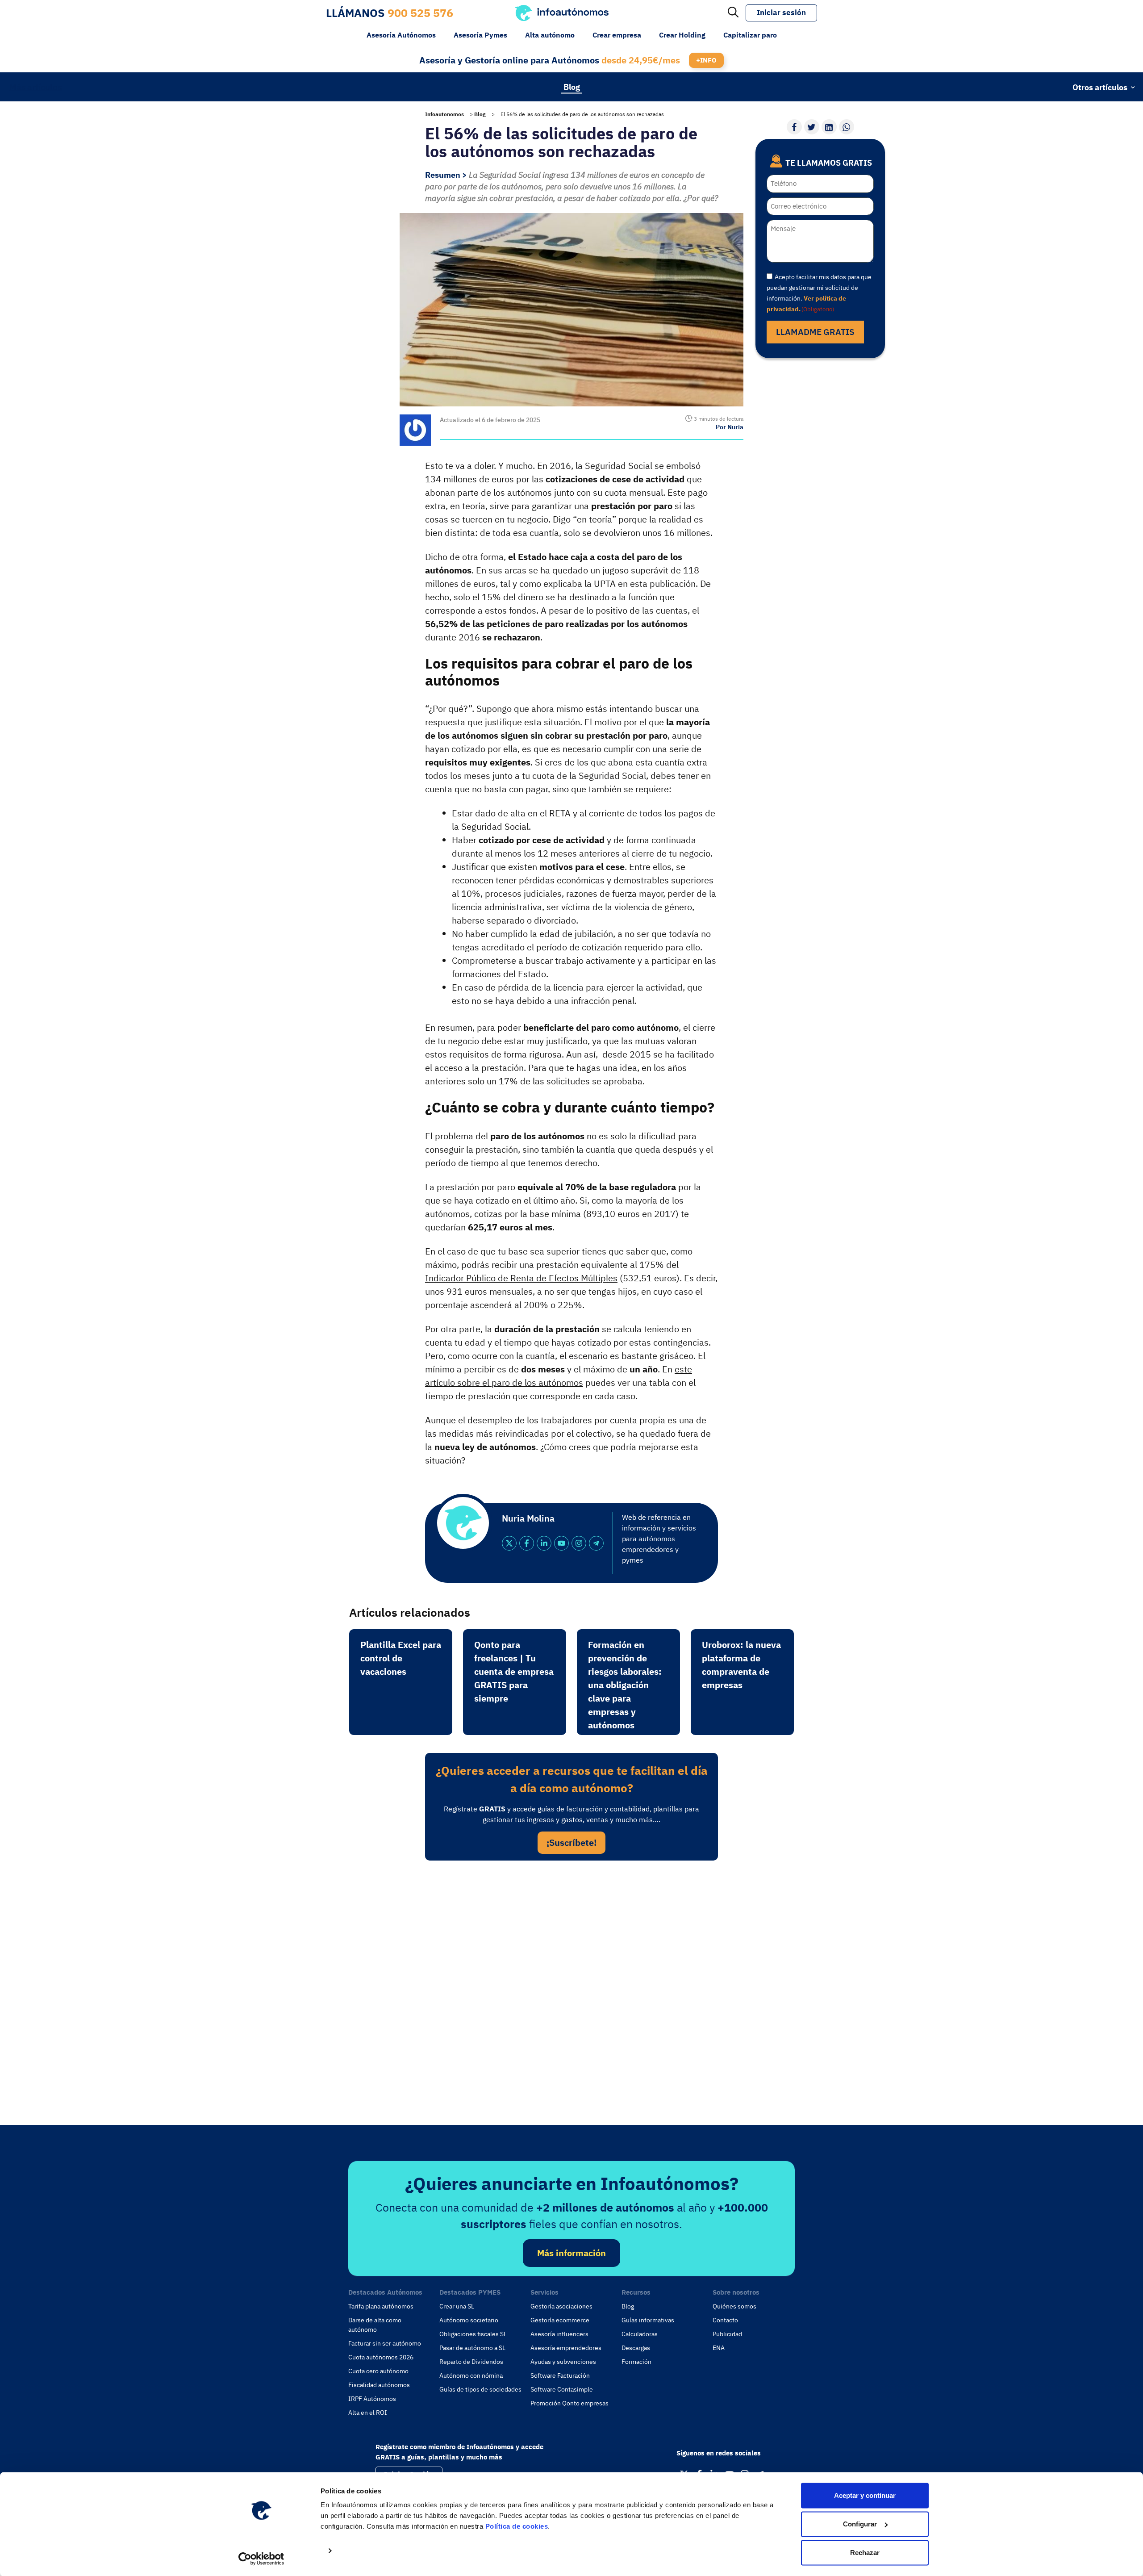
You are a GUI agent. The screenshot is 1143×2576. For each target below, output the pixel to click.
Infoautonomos (444, 114)
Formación (636, 2362)
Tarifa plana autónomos (381, 2306)
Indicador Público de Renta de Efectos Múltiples (521, 1278)
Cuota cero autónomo (378, 2371)
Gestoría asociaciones (561, 2306)
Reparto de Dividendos (471, 2362)
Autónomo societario (469, 2320)
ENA (719, 2348)
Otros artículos (1100, 87)
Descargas (636, 2348)
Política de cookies (517, 2526)
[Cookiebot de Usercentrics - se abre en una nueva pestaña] (261, 2559)
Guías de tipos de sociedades (480, 2389)
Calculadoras (640, 2334)
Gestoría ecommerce (560, 2320)
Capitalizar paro (750, 35)
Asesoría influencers (559, 2334)
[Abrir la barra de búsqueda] (733, 13)
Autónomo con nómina (471, 2375)
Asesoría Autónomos (401, 35)
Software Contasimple (562, 2389)
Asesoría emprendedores (566, 2348)
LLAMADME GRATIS (815, 332)
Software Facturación (560, 2375)
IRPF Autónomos (372, 2399)
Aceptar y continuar (865, 2495)
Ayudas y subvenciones (563, 2362)
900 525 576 (420, 13)
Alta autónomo (550, 35)
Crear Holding (682, 35)
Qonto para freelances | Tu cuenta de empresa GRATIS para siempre (514, 1671)
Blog (572, 86)
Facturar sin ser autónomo (385, 2343)
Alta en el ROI (368, 2413)
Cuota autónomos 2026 (381, 2357)
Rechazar (865, 2553)
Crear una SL (457, 2306)
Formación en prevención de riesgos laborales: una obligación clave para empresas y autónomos (625, 1685)
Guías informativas (648, 2320)
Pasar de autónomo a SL (472, 2348)
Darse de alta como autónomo (375, 2325)
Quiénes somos (734, 2306)
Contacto (725, 2320)
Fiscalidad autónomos (379, 2385)
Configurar (860, 2524)
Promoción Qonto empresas (569, 2403)
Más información (571, 2253)
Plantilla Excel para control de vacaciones (401, 1658)
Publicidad (727, 2334)
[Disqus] (571, 1990)
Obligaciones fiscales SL (473, 2334)
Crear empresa (617, 35)
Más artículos (35, 87)
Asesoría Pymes (480, 35)
